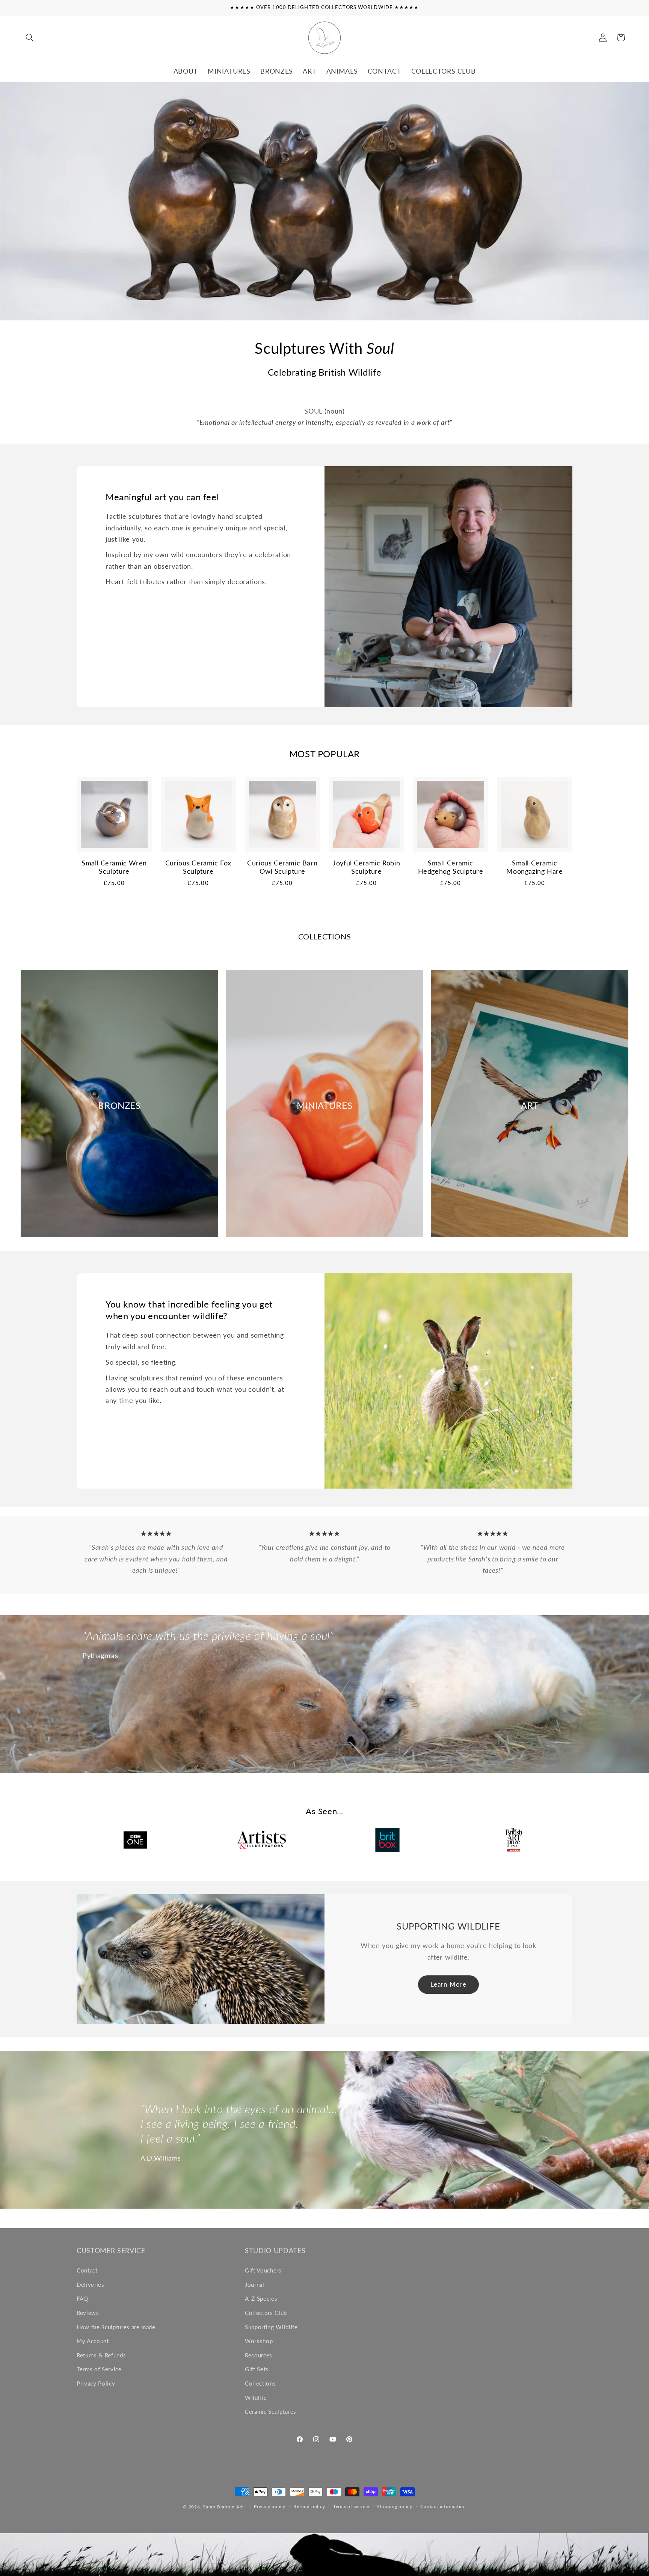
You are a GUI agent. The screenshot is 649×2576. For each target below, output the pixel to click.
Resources (259, 2355)
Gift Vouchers (263, 2270)
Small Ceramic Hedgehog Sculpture (451, 867)
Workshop (259, 2341)
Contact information (443, 2506)
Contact (87, 2270)
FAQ (82, 2298)
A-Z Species (261, 2298)
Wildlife (256, 2398)
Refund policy (309, 2506)
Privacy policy (270, 2506)
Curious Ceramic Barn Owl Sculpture (282, 867)
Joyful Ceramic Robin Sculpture (366, 867)
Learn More (448, 1984)
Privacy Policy (96, 2383)
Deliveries (91, 2285)
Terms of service (351, 2506)
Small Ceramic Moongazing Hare (534, 867)
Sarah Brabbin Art (223, 2507)
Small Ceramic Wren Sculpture (114, 867)
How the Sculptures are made (116, 2327)
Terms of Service (99, 2369)
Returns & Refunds (101, 2355)
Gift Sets (257, 2369)
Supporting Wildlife (271, 2327)
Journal (255, 2285)
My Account (93, 2341)
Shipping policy (395, 2506)
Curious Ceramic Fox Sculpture (198, 867)
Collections (260, 2383)
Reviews (88, 2313)
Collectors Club (266, 2313)
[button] (30, 38)
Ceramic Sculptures (271, 2411)
